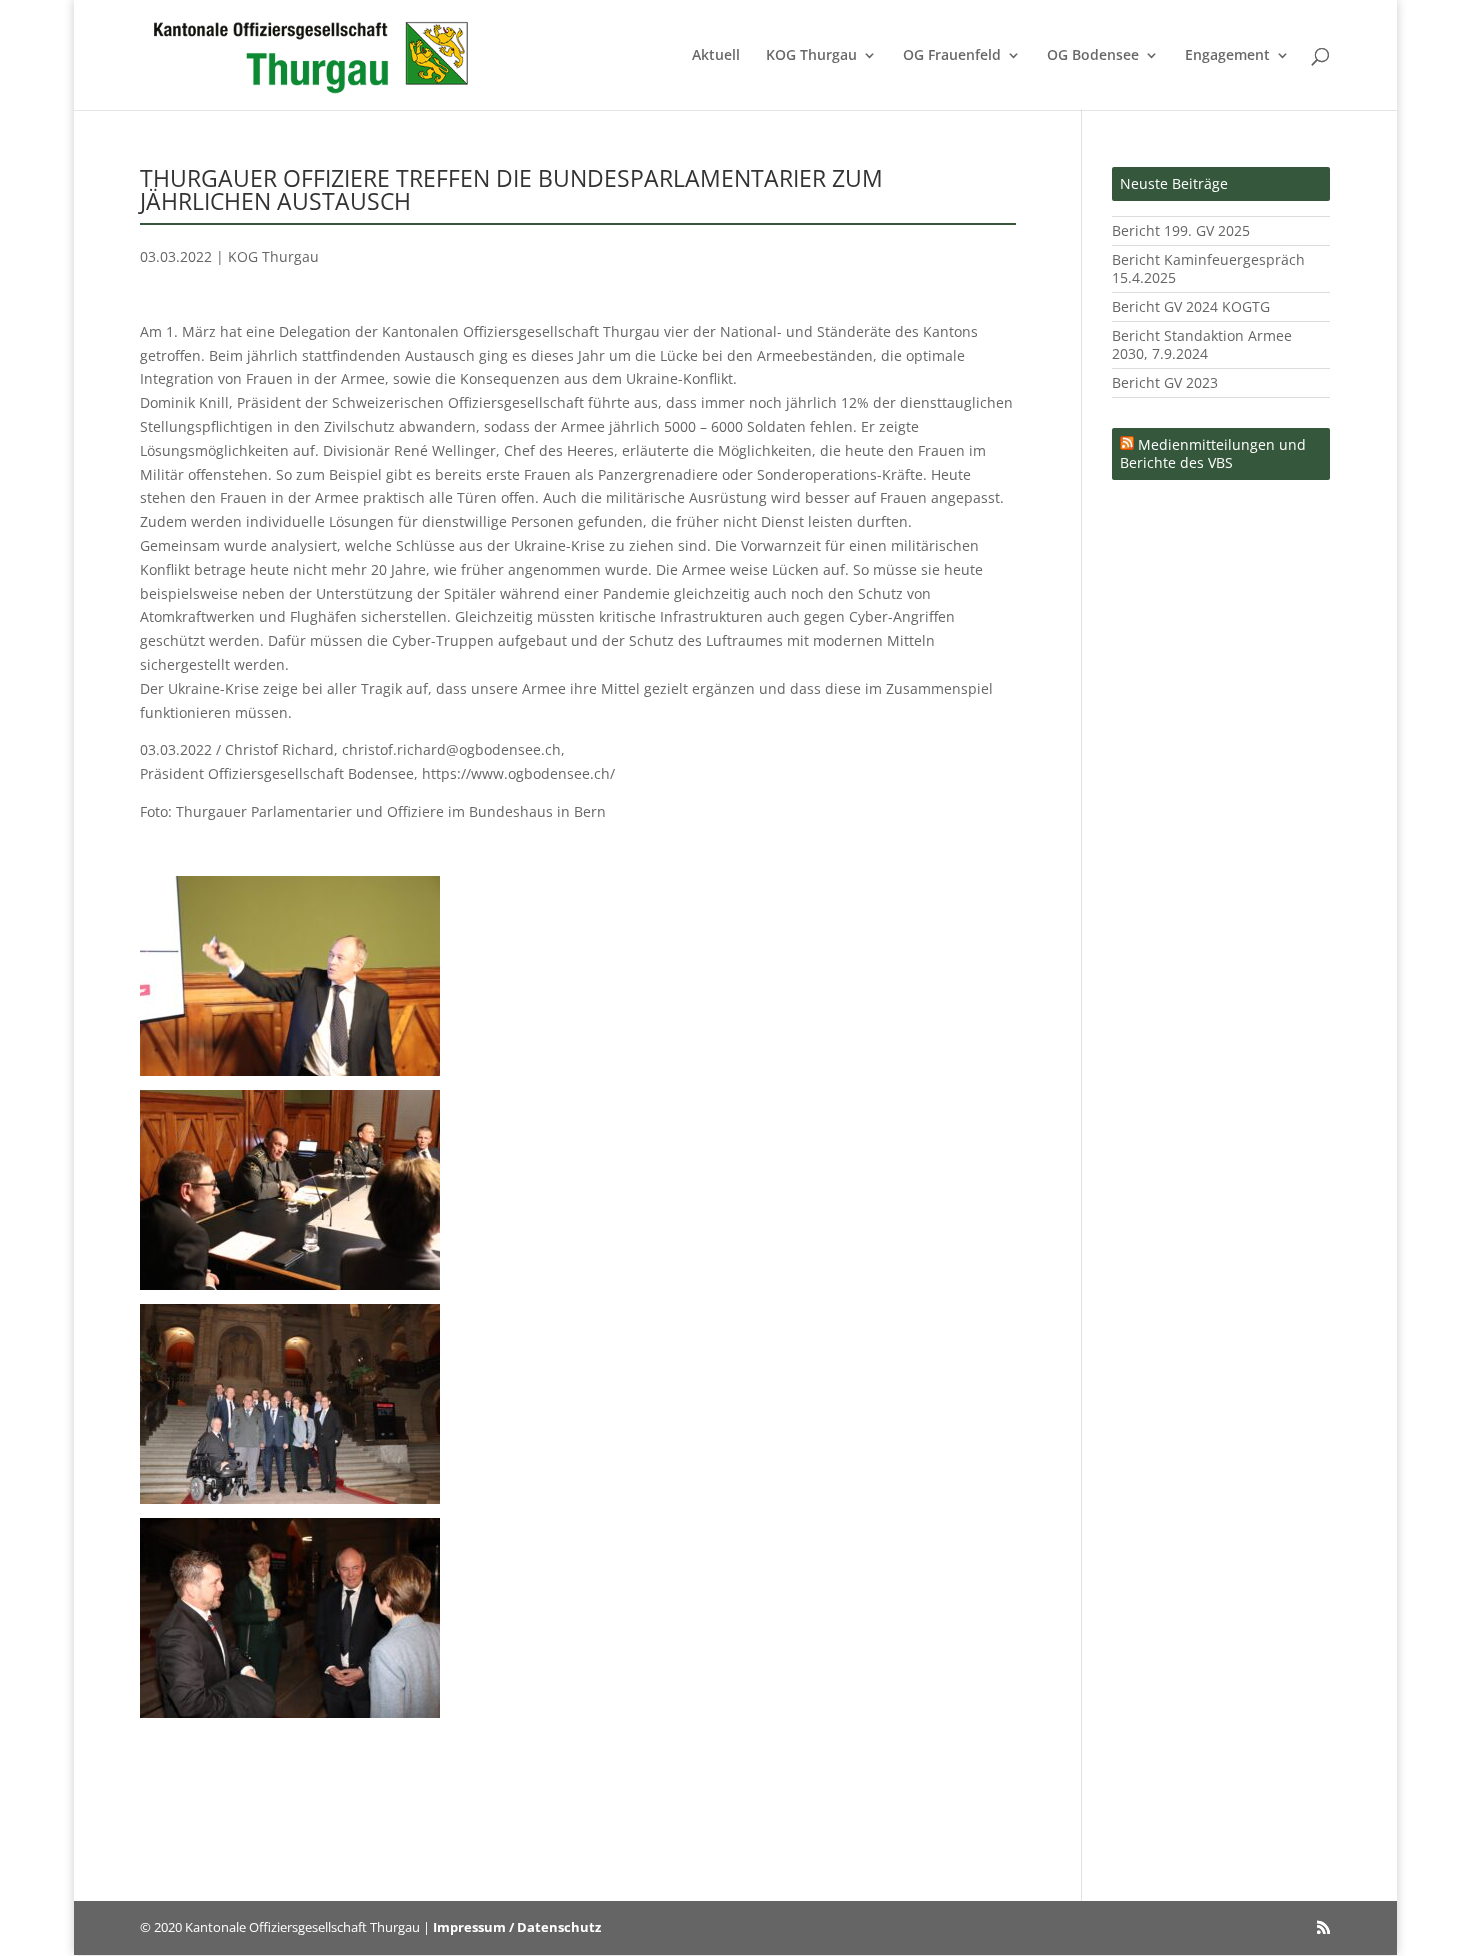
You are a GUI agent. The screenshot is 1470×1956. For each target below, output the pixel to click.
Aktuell (716, 56)
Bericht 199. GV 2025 (1181, 230)
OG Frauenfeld (952, 56)
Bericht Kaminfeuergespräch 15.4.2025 (1208, 268)
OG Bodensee (1093, 56)
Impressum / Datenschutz (517, 1927)
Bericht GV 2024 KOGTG (1191, 306)
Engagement (1227, 56)
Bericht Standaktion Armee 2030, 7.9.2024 (1202, 344)
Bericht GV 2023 (1165, 382)
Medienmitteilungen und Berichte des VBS (1213, 453)
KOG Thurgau (811, 56)
